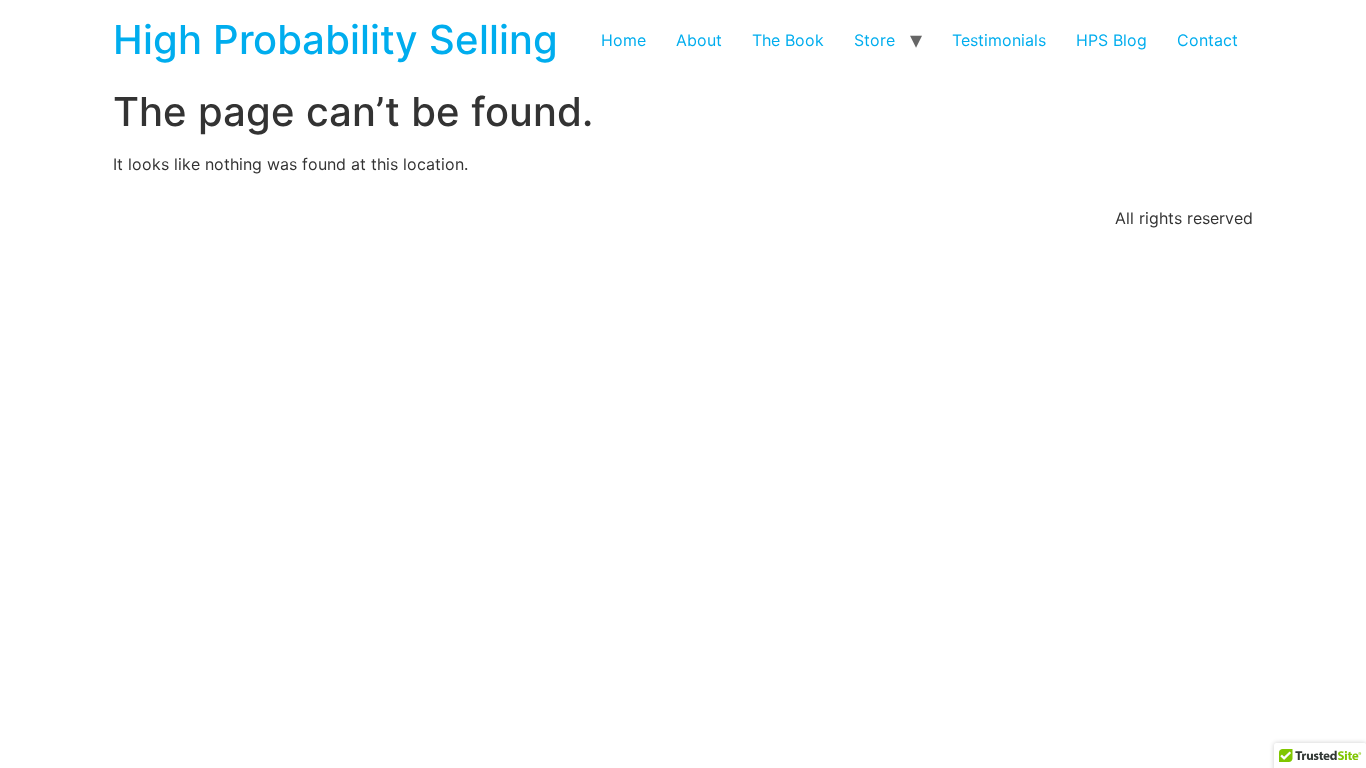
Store (874, 40)
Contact (1207, 40)
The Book (788, 40)
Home (623, 40)
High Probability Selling (335, 39)
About (699, 40)
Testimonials (999, 40)
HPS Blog (1111, 40)
